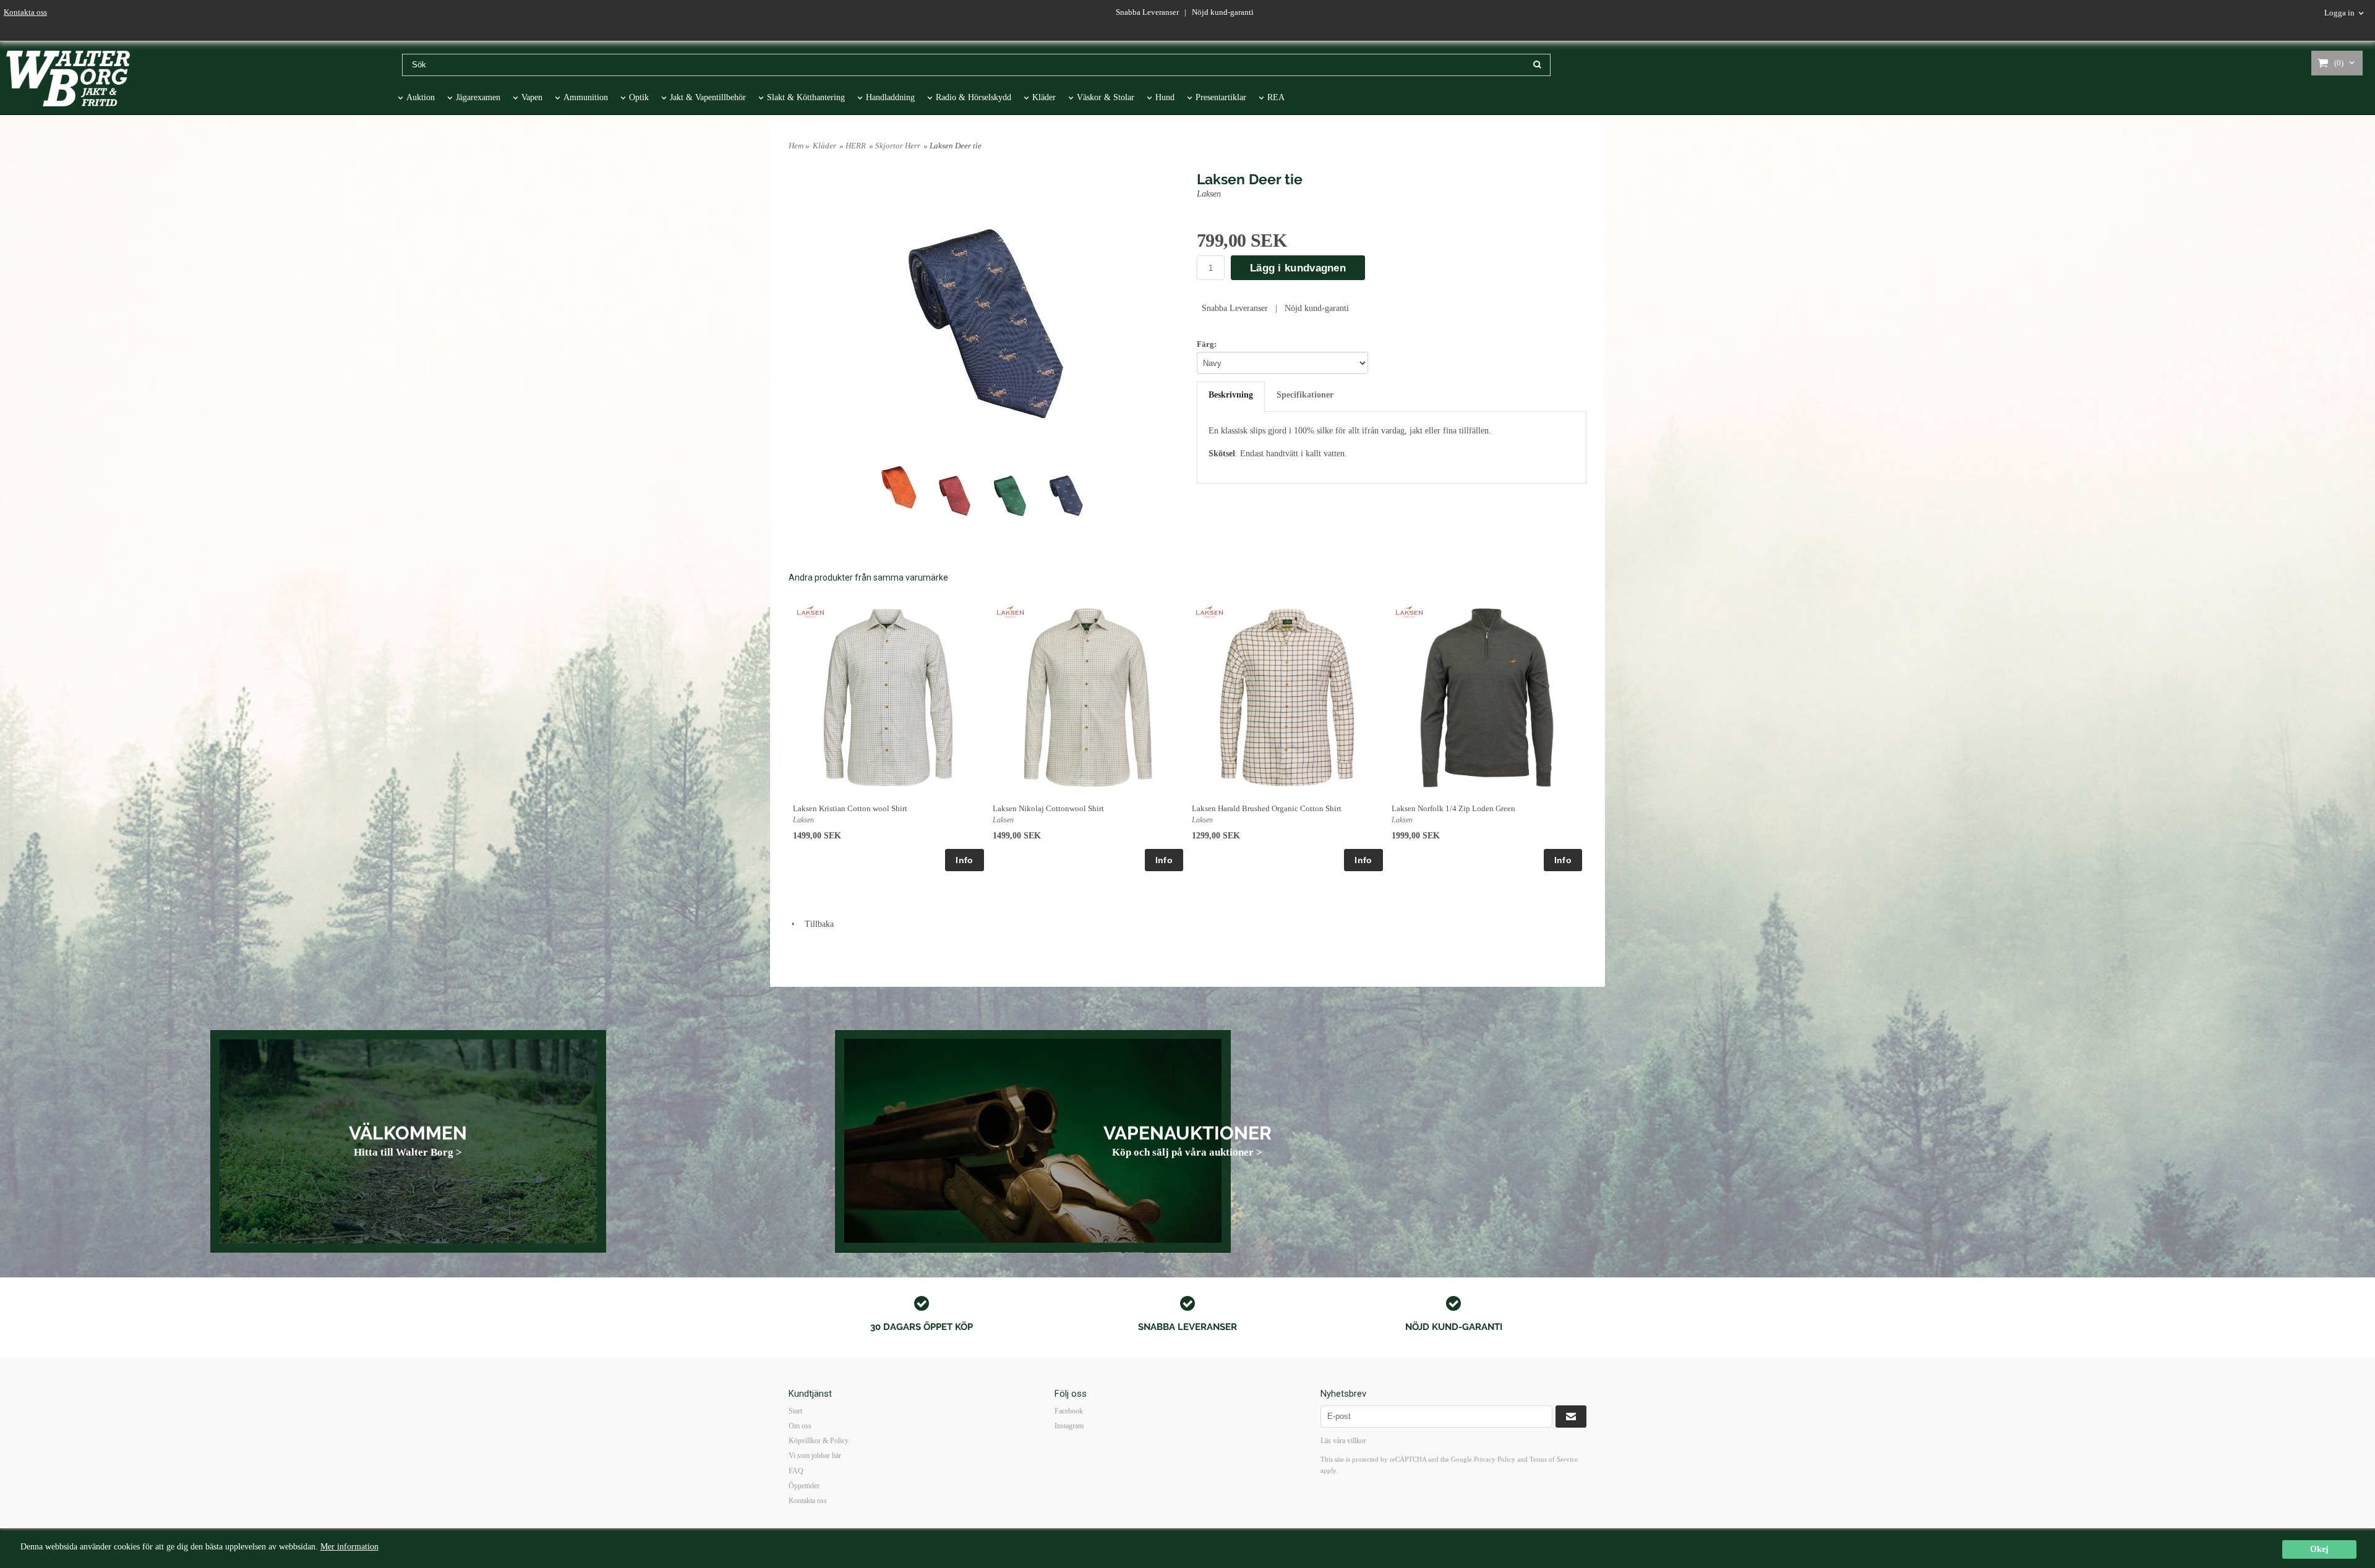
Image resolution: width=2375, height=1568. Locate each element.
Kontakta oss (25, 12)
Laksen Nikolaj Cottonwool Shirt (1048, 808)
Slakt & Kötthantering (806, 97)
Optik (639, 97)
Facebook (1069, 1411)
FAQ (796, 1471)
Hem (796, 146)
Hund (1165, 97)
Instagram (1069, 1426)
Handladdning (890, 97)
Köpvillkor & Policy (819, 1441)
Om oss (800, 1426)
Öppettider (804, 1486)
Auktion (421, 97)
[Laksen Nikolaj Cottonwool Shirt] (1010, 611)
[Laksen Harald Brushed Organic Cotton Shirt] (1209, 611)
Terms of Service (1554, 1459)
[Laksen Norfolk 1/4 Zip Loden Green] (1409, 611)
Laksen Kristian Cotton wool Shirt (850, 808)
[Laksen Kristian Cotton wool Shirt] (811, 611)
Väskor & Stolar (1106, 97)
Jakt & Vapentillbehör (708, 97)
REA (1276, 97)
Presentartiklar (1221, 97)
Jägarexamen (478, 97)
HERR (856, 146)
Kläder (1044, 97)
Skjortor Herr (898, 146)
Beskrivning (1231, 395)
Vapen (532, 97)
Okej (2319, 1549)
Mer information (349, 1547)
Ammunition (586, 97)
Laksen (1209, 194)
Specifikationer (1305, 395)
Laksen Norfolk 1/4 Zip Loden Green (1453, 808)
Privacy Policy (1495, 1459)
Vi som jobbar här (815, 1455)
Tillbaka (815, 924)
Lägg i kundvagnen (1298, 268)
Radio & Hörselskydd (974, 97)
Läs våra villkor (1343, 1441)
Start (795, 1411)
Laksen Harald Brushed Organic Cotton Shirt (1267, 808)
